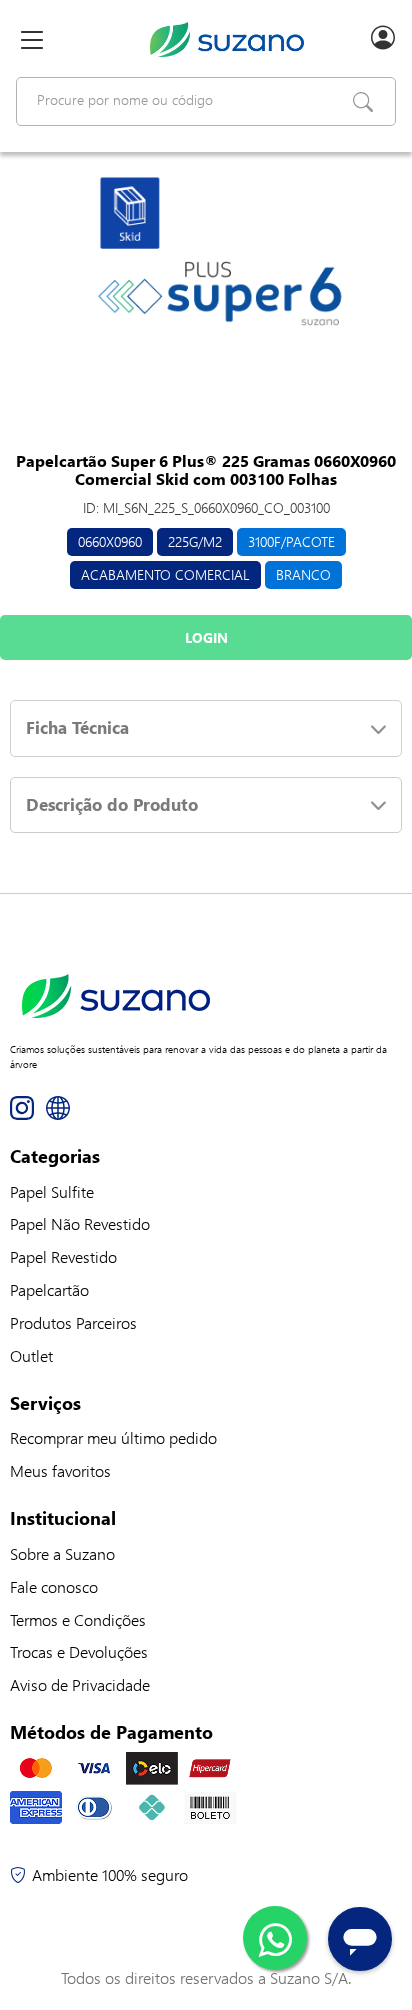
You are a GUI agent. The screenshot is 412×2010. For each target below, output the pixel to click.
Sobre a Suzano (62, 1553)
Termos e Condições (78, 1619)
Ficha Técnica (77, 727)
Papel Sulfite (52, 1191)
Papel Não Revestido (80, 1223)
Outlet (31, 1355)
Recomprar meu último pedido (113, 1437)
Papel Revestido (63, 1256)
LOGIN (206, 637)
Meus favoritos (60, 1470)
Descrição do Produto (112, 804)
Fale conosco (54, 1586)
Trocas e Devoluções (79, 1651)
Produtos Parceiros (73, 1322)
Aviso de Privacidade (80, 1684)
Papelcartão (49, 1289)
